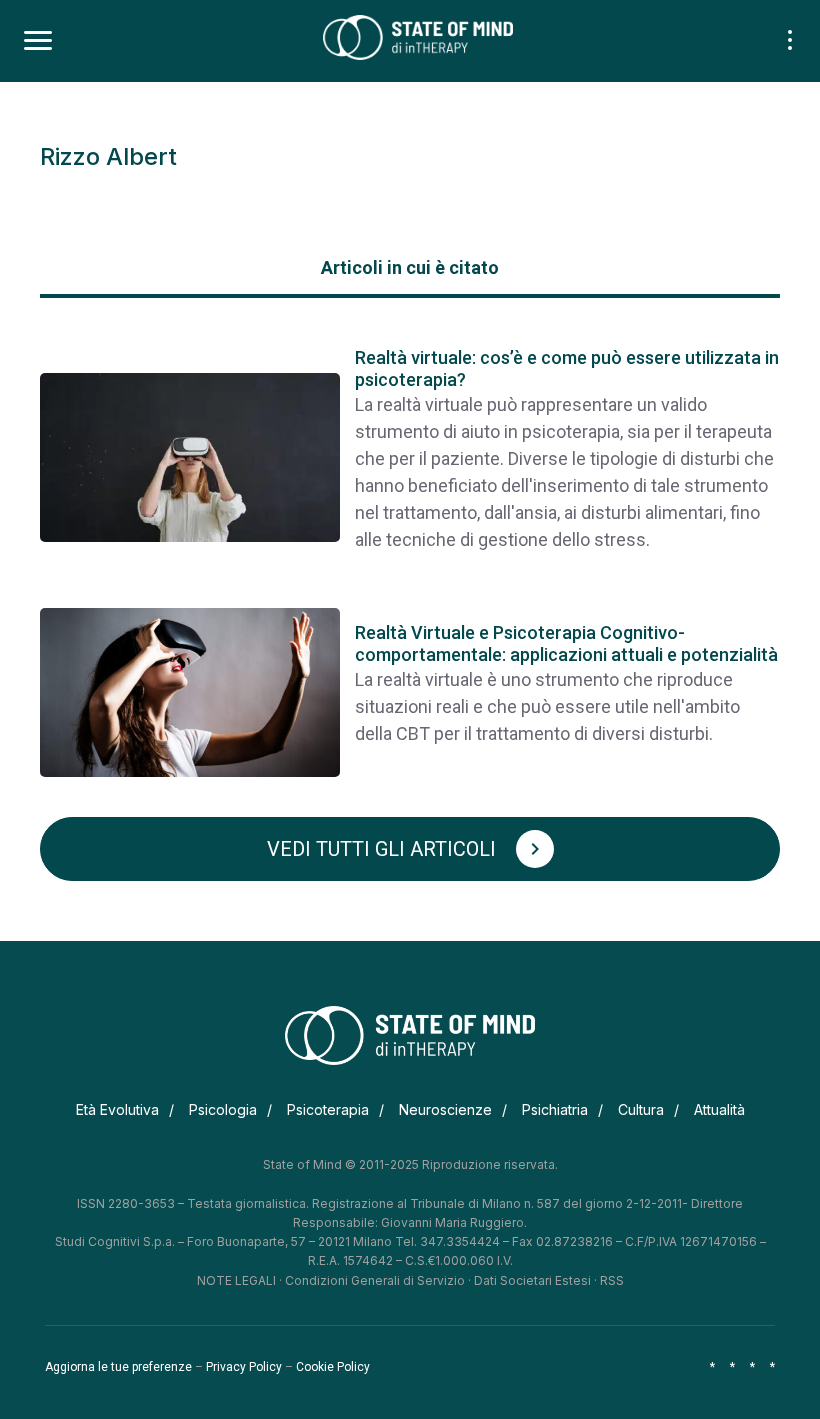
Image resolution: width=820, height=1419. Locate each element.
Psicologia (223, 1109)
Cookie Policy (333, 1367)
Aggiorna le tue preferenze (118, 1367)
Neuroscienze (445, 1109)
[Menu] (38, 41)
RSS (612, 1280)
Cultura (641, 1109)
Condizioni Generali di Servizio (375, 1280)
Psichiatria (555, 1109)
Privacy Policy (244, 1367)
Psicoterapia (328, 1109)
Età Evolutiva (117, 1109)
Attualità (719, 1109)
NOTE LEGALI (236, 1280)
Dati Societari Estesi (532, 1280)
